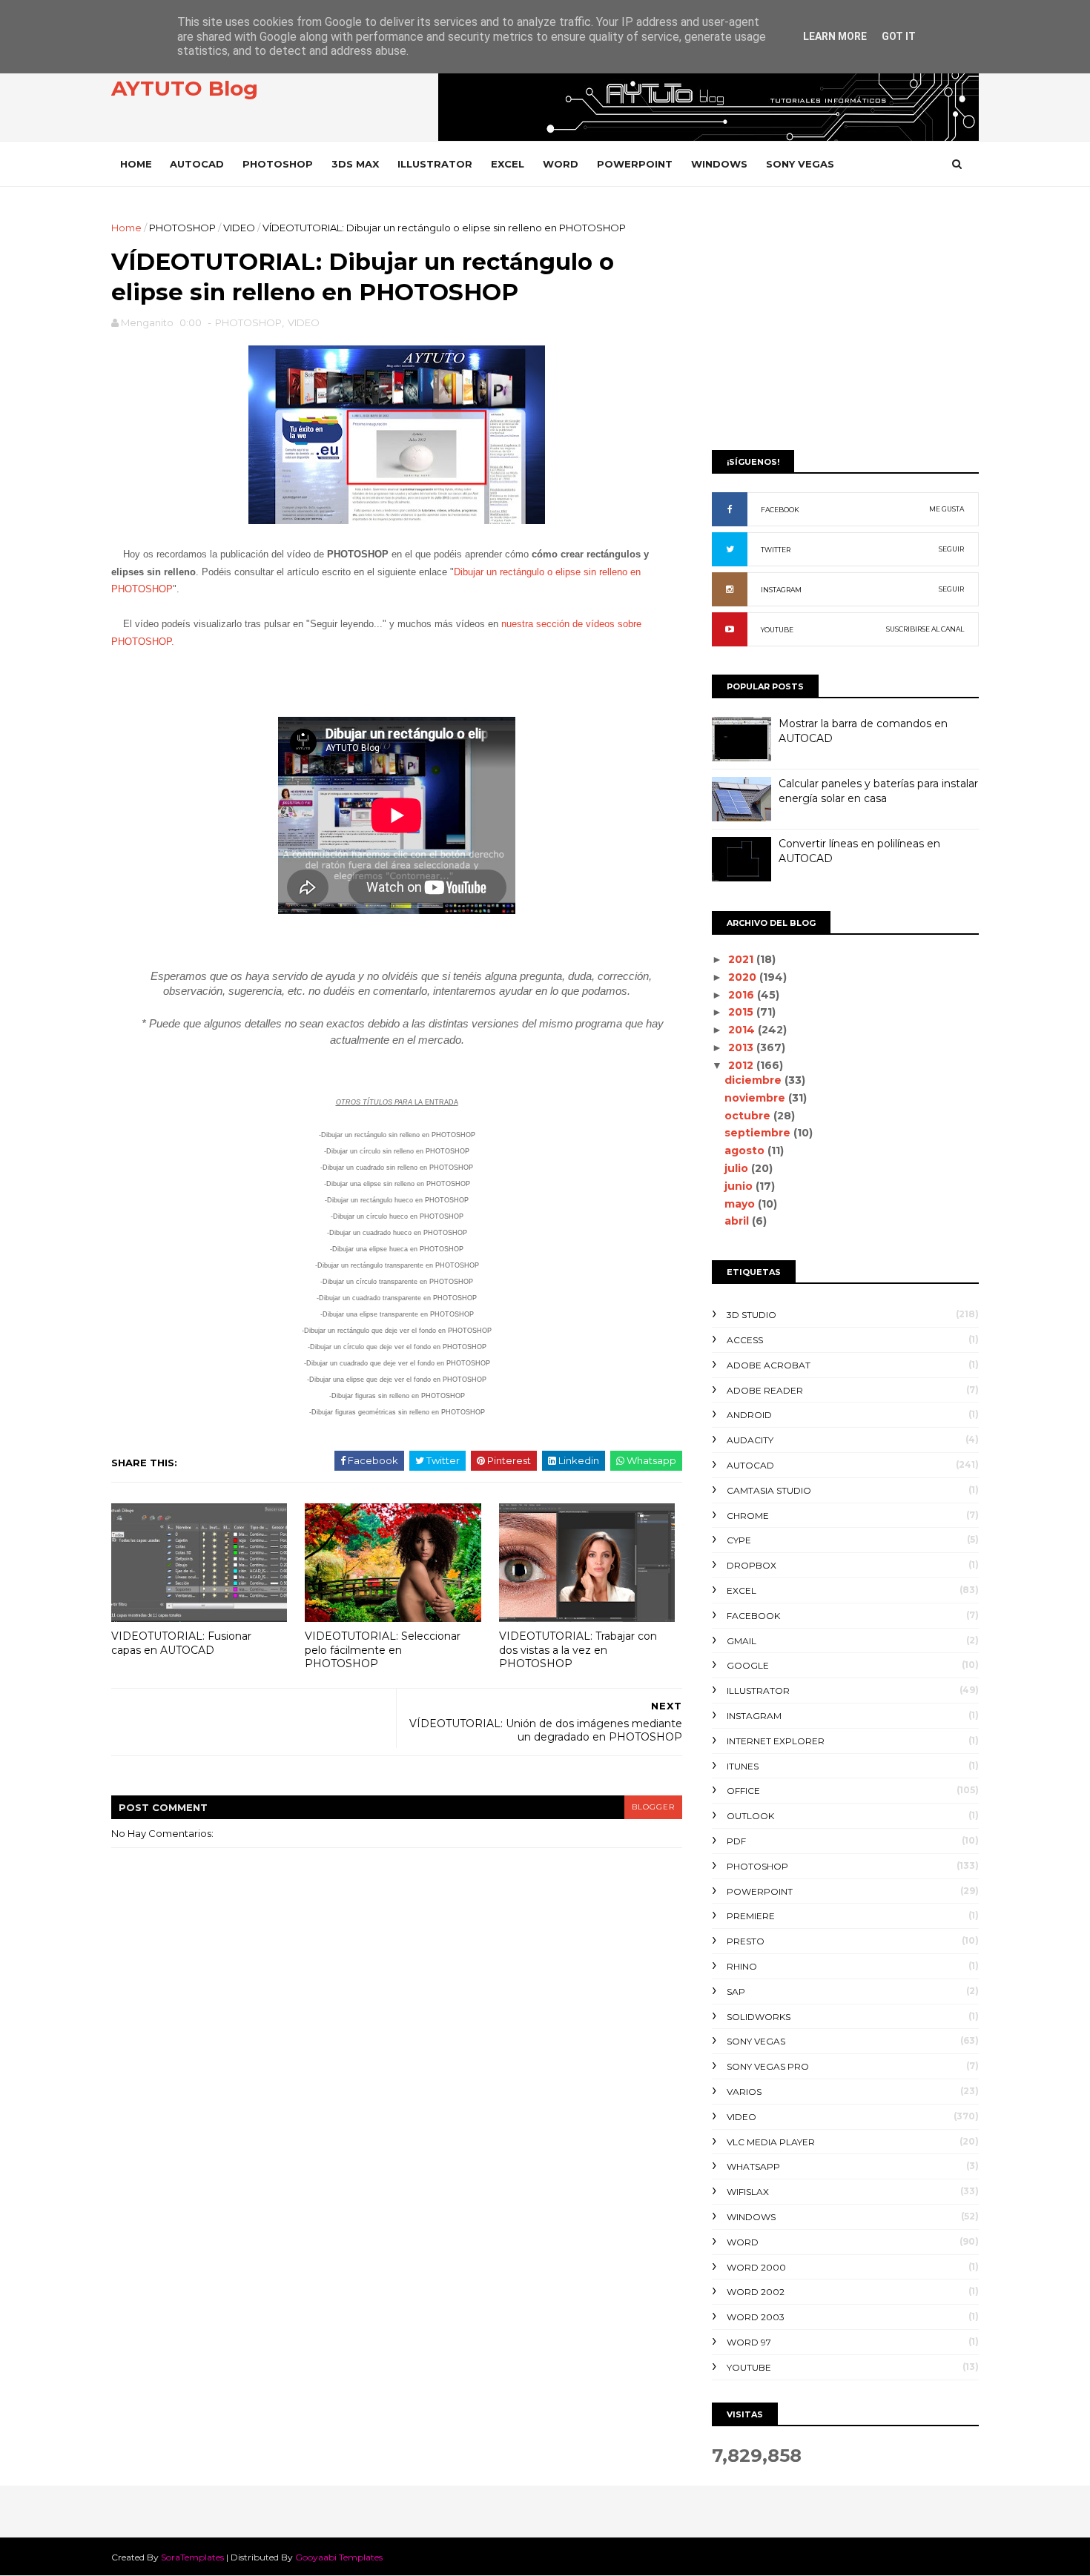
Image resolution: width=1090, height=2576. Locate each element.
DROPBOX (752, 1565)
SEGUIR (951, 549)
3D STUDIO (752, 1315)
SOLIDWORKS (759, 2017)
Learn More (835, 36)
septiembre (759, 1133)
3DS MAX (355, 164)
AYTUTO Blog (185, 88)
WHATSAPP (753, 2166)
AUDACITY (750, 1440)
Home (136, 164)
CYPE (739, 1540)
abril (738, 1221)
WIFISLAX (748, 2192)
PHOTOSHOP (278, 164)
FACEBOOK (780, 510)
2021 (742, 959)
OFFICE (743, 1791)
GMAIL (741, 1641)
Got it (899, 36)
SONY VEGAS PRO (768, 2066)
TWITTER (776, 550)
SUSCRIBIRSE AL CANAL (925, 629)
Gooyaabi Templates (339, 2557)
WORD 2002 (756, 2292)
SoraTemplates (192, 2557)
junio (740, 1186)
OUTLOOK (750, 1816)
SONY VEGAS (800, 164)
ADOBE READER (765, 1390)
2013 (742, 1047)
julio (738, 1168)
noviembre (756, 1098)
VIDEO (239, 228)
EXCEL (508, 164)
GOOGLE (748, 1665)
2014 (743, 1030)
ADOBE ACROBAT (769, 1365)
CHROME (748, 1516)
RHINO (742, 1966)
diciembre (754, 1080)
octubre (749, 1116)
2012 (742, 1065)
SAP (736, 1991)
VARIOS (744, 2092)
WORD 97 (749, 2342)
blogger (653, 1807)
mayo (741, 1204)
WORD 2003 (756, 2317)
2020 (744, 977)
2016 (743, 995)
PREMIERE (751, 1916)
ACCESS (745, 1340)
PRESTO (746, 1941)
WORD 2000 (756, 2267)
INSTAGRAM (781, 590)
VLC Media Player (771, 2142)
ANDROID (749, 1415)
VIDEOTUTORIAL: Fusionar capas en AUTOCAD (181, 1643)
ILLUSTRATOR (435, 164)
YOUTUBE (777, 630)
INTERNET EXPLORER (776, 1741)
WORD (561, 164)
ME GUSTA (947, 509)
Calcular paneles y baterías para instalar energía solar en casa (878, 791)
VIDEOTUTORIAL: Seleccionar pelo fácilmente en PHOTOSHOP (383, 1650)
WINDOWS (719, 164)
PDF (736, 1841)
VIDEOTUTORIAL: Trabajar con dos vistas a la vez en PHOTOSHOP (578, 1650)
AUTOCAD (197, 164)
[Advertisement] (845, 324)
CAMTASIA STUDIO (769, 1490)
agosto (746, 1150)
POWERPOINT (635, 164)
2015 (742, 1012)
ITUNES (743, 1766)
